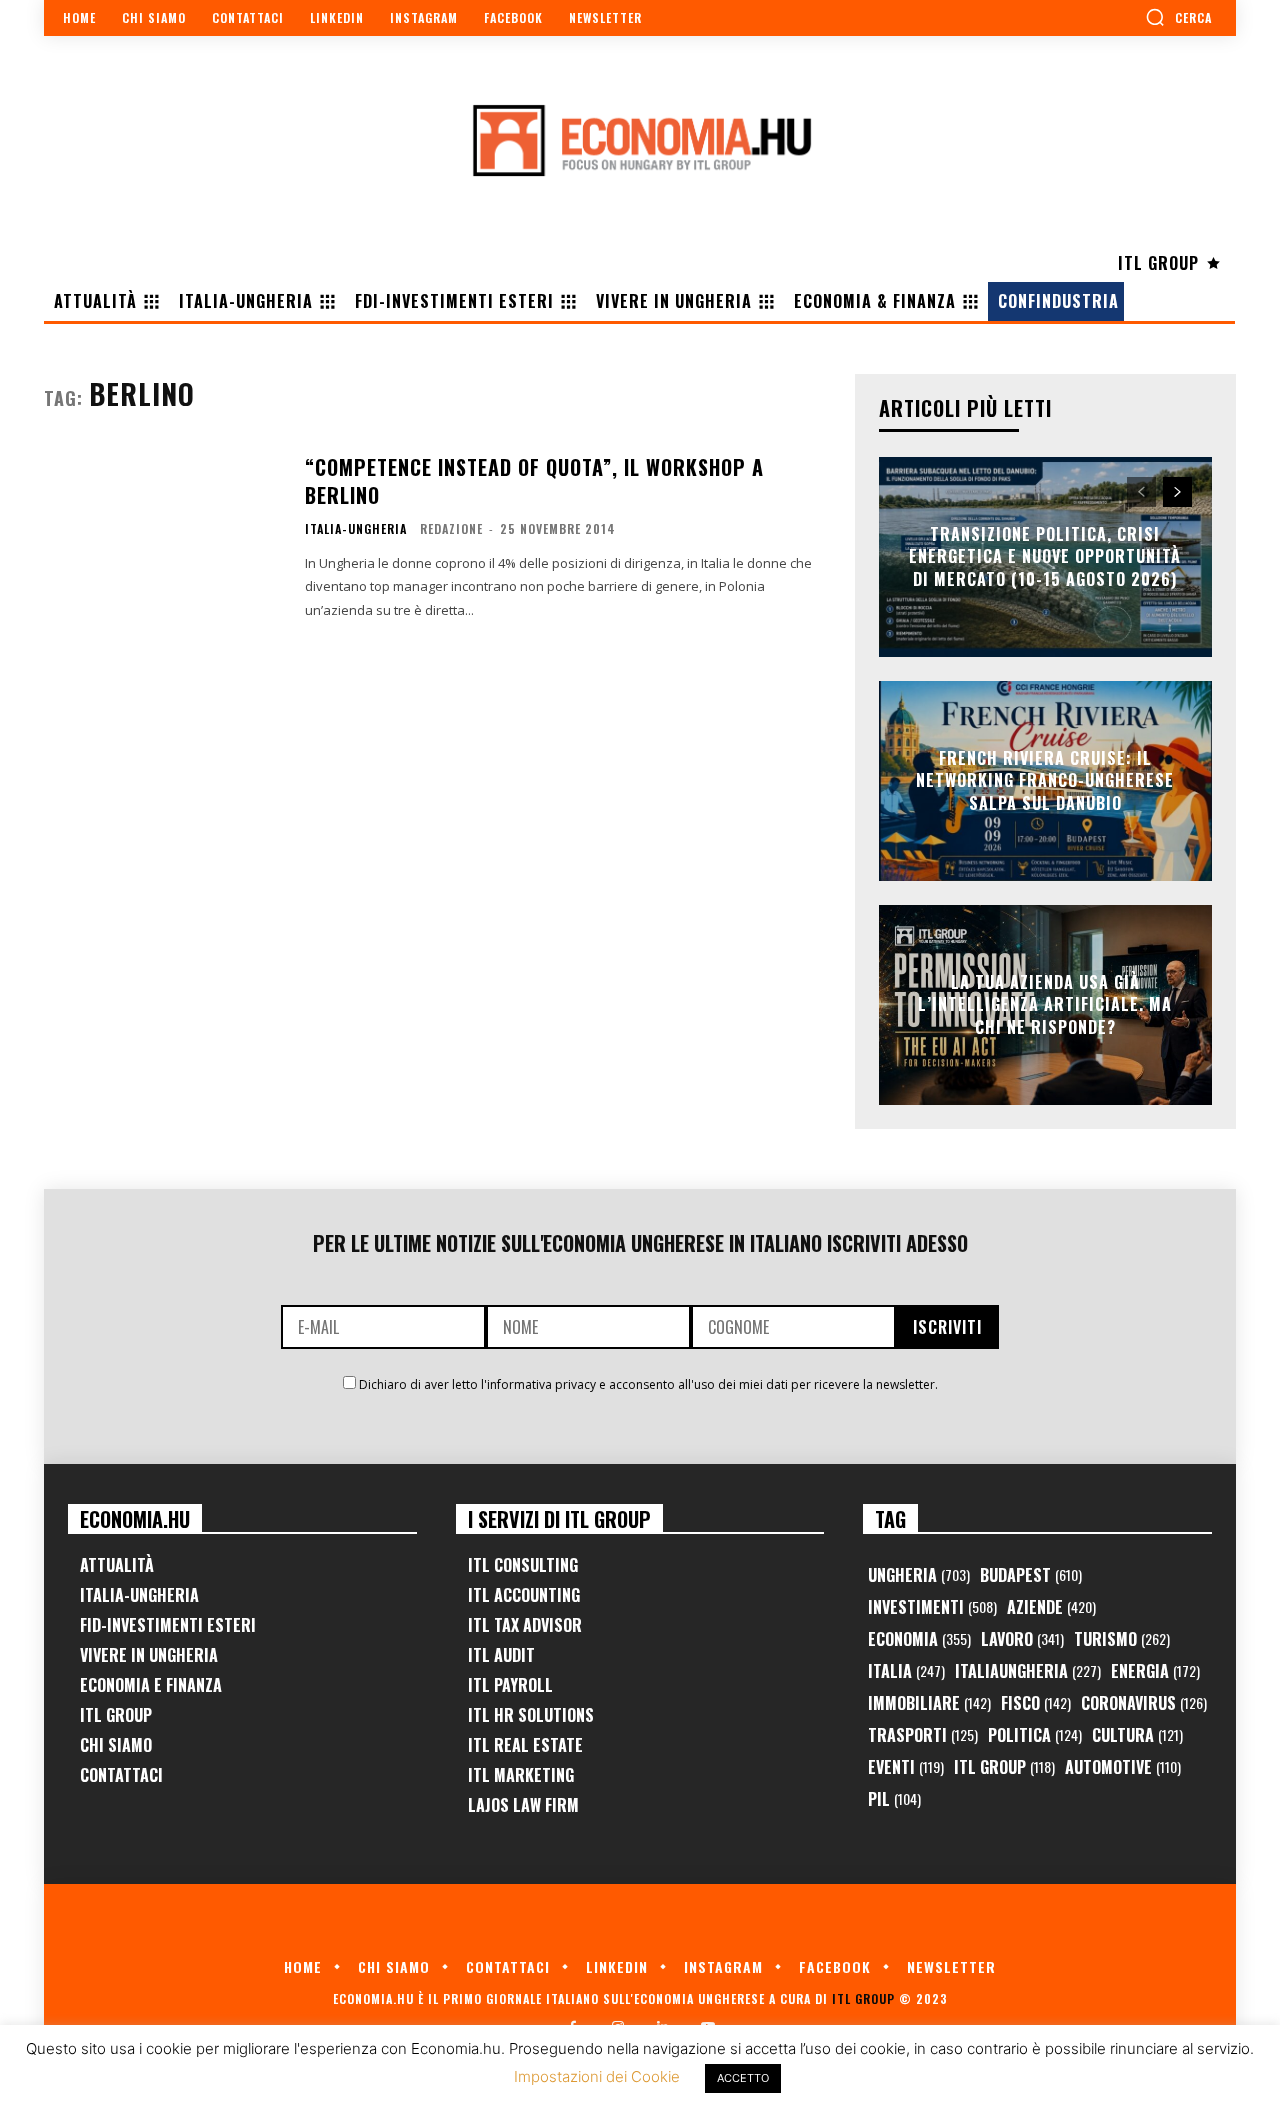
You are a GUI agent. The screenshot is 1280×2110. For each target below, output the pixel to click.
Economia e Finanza (151, 1685)
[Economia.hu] (640, 140)
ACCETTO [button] (743, 2078)
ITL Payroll (510, 1685)
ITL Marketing (521, 1775)
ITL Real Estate (525, 1745)
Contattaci (121, 1775)
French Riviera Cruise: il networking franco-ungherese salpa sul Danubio (1045, 780)
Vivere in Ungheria (149, 1655)
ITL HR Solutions (531, 1715)
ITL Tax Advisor (525, 1625)
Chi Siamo (116, 1745)
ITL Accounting (524, 1595)
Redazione (451, 528)
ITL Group (116, 1715)
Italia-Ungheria (356, 529)
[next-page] (1177, 492)
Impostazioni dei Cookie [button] (597, 2076)
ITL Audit (501, 1655)
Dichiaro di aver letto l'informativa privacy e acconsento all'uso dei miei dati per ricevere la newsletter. (648, 1384)
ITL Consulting (523, 1565)
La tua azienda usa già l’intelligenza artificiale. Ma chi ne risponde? (1045, 1004)
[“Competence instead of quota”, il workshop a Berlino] (162, 535)
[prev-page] (1141, 492)
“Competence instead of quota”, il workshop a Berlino (534, 481)
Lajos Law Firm (523, 1805)
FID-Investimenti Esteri (168, 1625)
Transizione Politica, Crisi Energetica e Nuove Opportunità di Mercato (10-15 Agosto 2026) (1045, 556)
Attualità (117, 1565)
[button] (1178, 17)
